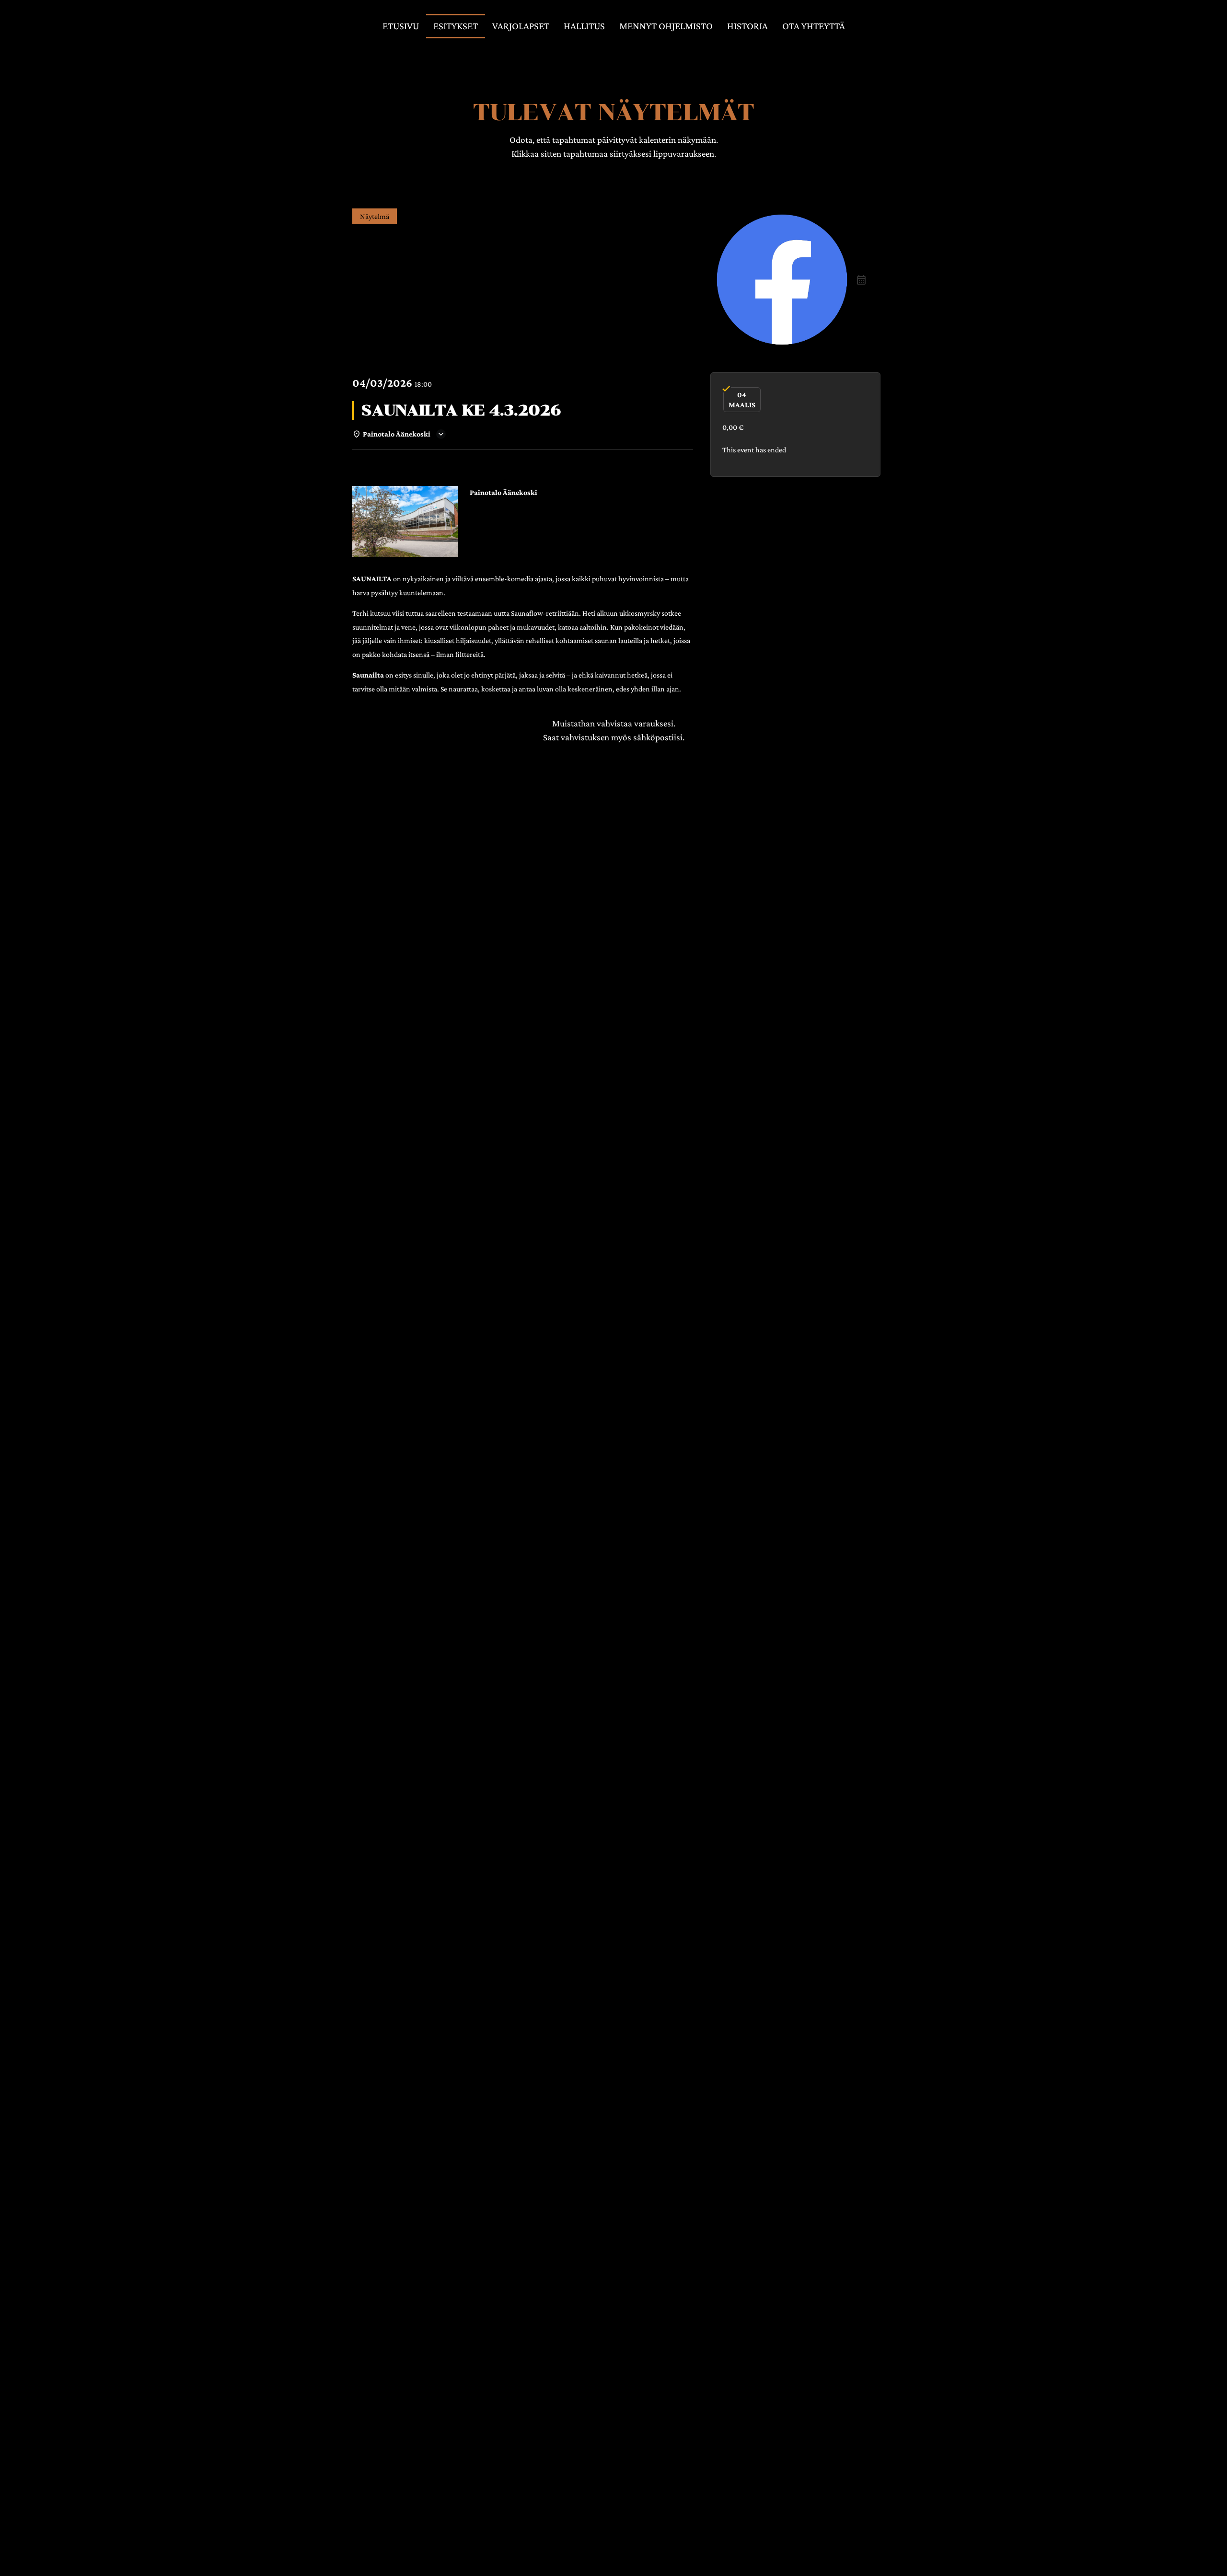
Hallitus (584, 26)
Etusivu (401, 26)
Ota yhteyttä (814, 26)
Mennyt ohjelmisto (666, 26)
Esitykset (456, 26)
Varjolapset (521, 26)
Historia (747, 26)
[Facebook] (782, 280)
